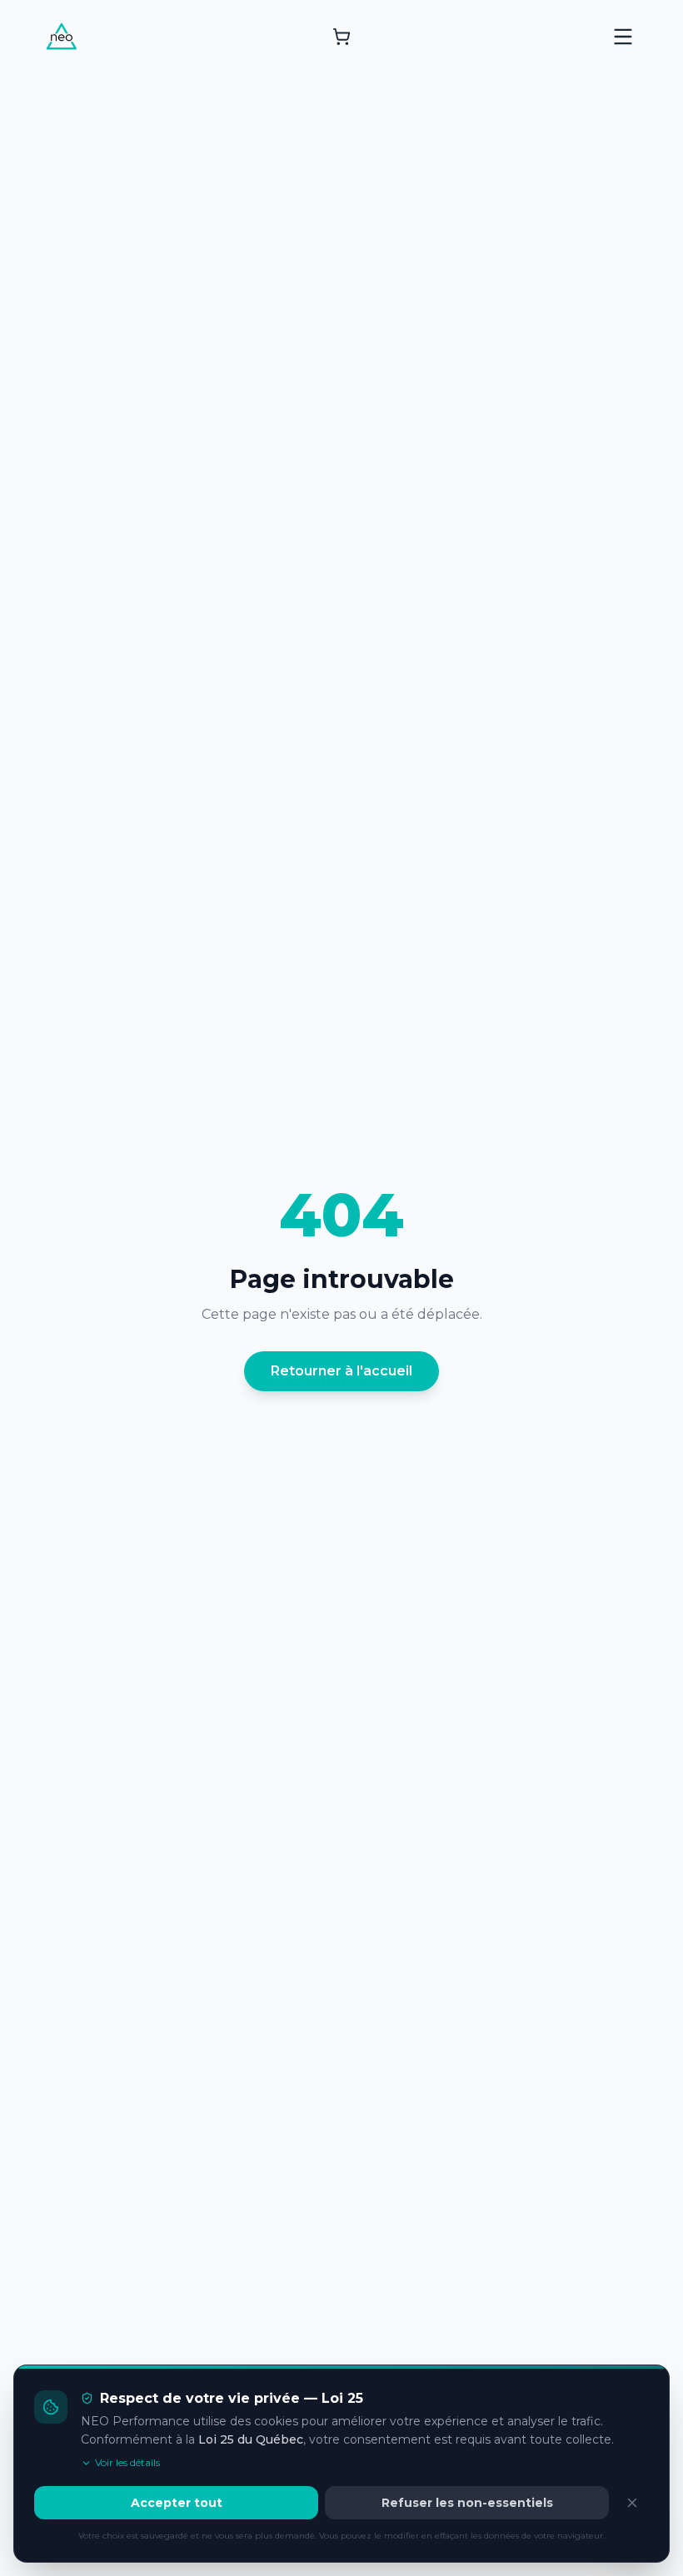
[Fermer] (632, 2503)
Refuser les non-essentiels (467, 2503)
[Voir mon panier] (341, 37)
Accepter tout (177, 2503)
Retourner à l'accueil (341, 1371)
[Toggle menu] (623, 37)
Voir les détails (127, 2462)
